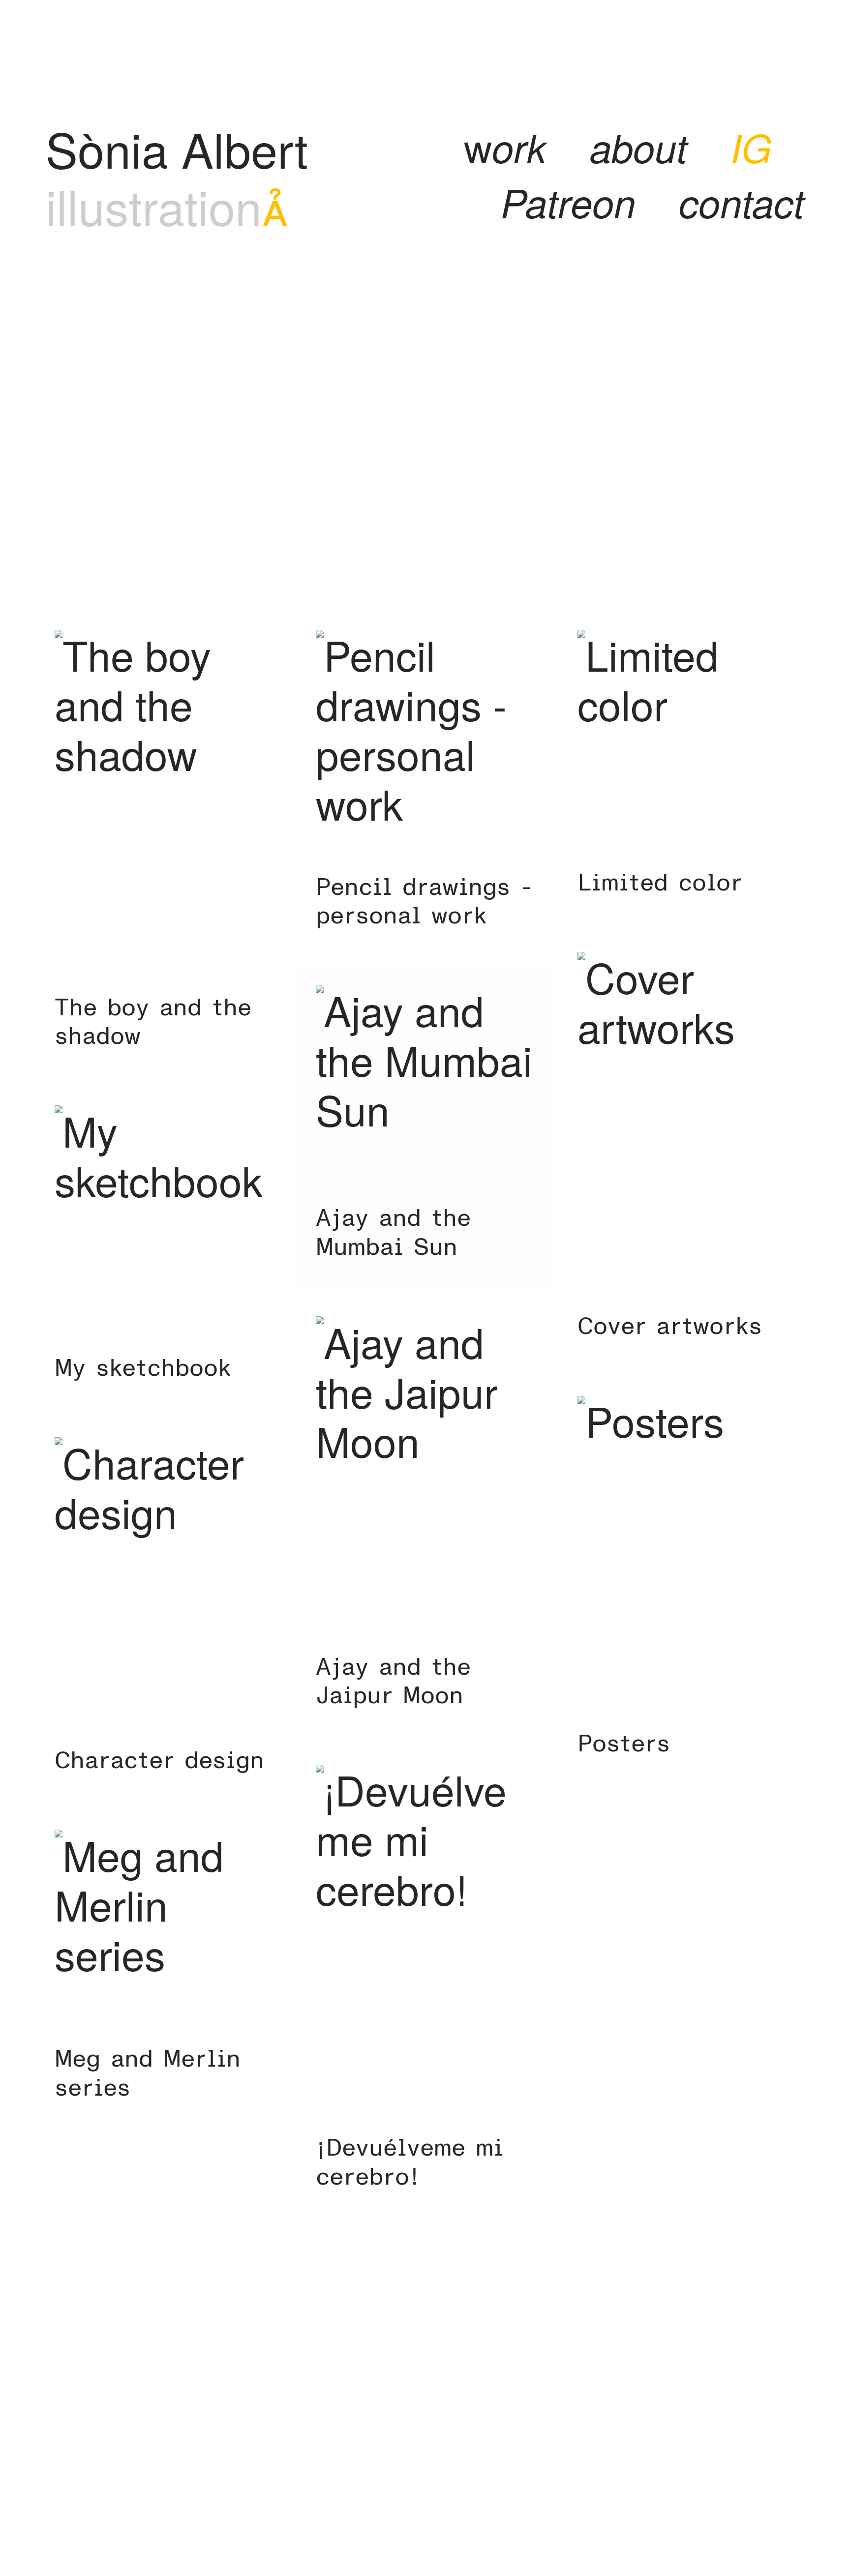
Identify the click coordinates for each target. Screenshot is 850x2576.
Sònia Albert (177, 148)
